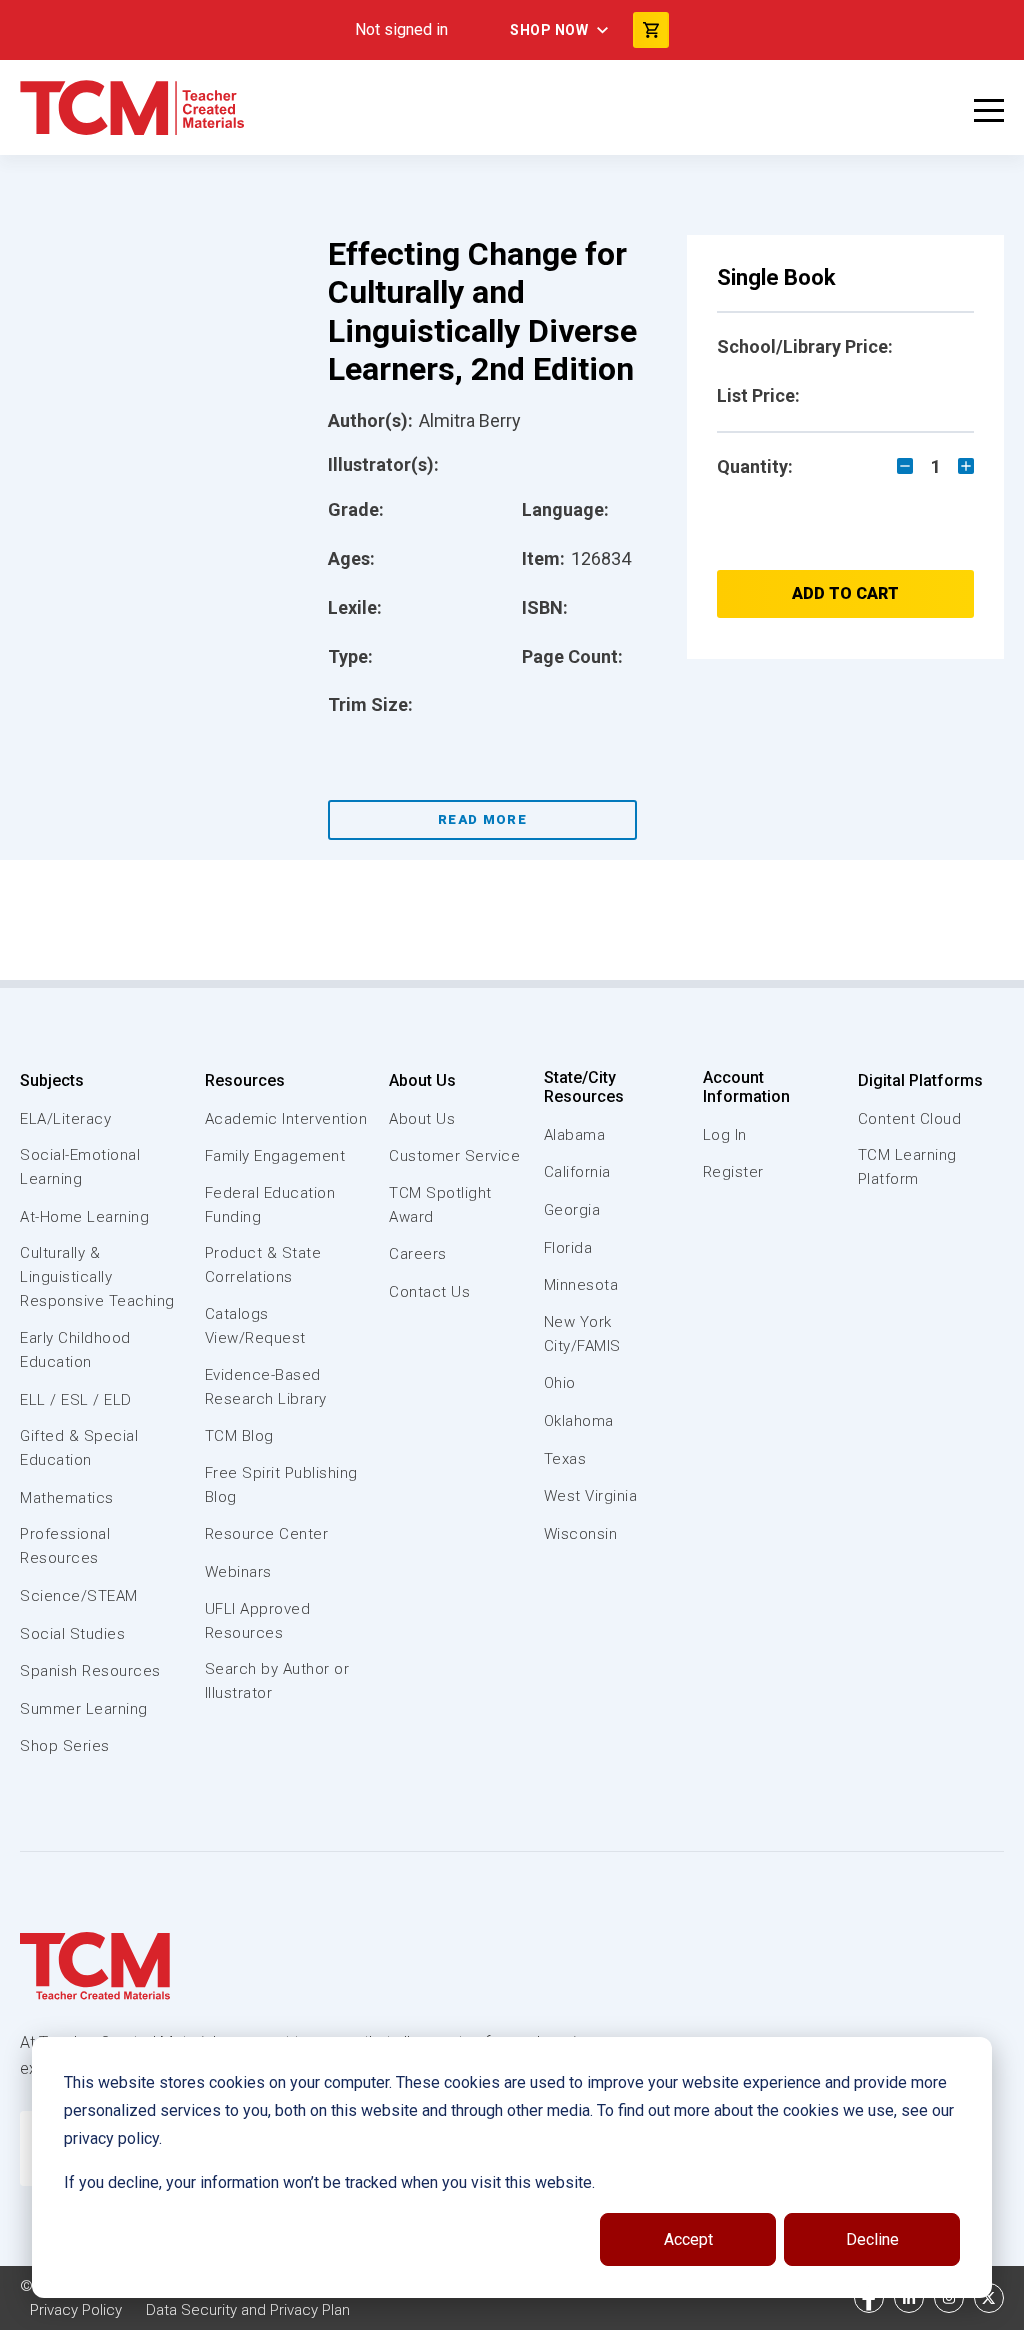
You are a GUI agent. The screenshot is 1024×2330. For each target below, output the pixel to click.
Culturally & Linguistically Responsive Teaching (97, 1277)
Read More (482, 819)
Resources (245, 1080)
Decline (872, 2239)
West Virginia (591, 1496)
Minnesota (581, 1285)
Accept (688, 2239)
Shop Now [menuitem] (549, 30)
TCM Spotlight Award (440, 1205)
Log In (725, 1135)
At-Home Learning (84, 1217)
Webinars (238, 1572)
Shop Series (65, 1746)
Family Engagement (275, 1156)
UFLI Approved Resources (258, 1621)
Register (733, 1172)
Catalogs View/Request (255, 1326)
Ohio (560, 1383)
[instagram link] (949, 2298)
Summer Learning (84, 1709)
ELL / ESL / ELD (76, 1400)
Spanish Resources (90, 1671)
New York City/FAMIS (582, 1334)
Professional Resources (65, 1546)
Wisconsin (581, 1534)
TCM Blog (239, 1436)
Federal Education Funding (270, 1205)
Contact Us (429, 1292)
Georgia (572, 1210)
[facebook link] (869, 2298)
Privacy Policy (76, 2310)
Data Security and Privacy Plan (248, 2310)
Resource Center (267, 1534)
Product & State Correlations (263, 1265)
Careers (418, 1254)
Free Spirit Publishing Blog (281, 1485)
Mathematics (67, 1498)
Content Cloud (910, 1119)
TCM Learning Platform (907, 1167)
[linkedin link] (909, 2298)
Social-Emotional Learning (80, 1167)
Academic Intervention (286, 1119)
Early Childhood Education (75, 1350)
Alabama (575, 1135)
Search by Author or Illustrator (277, 1681)
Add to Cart (845, 593)
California (577, 1172)
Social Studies (72, 1634)
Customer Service (454, 1156)
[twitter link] (989, 2298)
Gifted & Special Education (79, 1448)
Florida (568, 1248)
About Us (422, 1080)
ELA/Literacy (65, 1119)
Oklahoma (579, 1421)
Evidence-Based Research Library (266, 1387)
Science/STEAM (79, 1596)
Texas (565, 1459)
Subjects (52, 1080)
